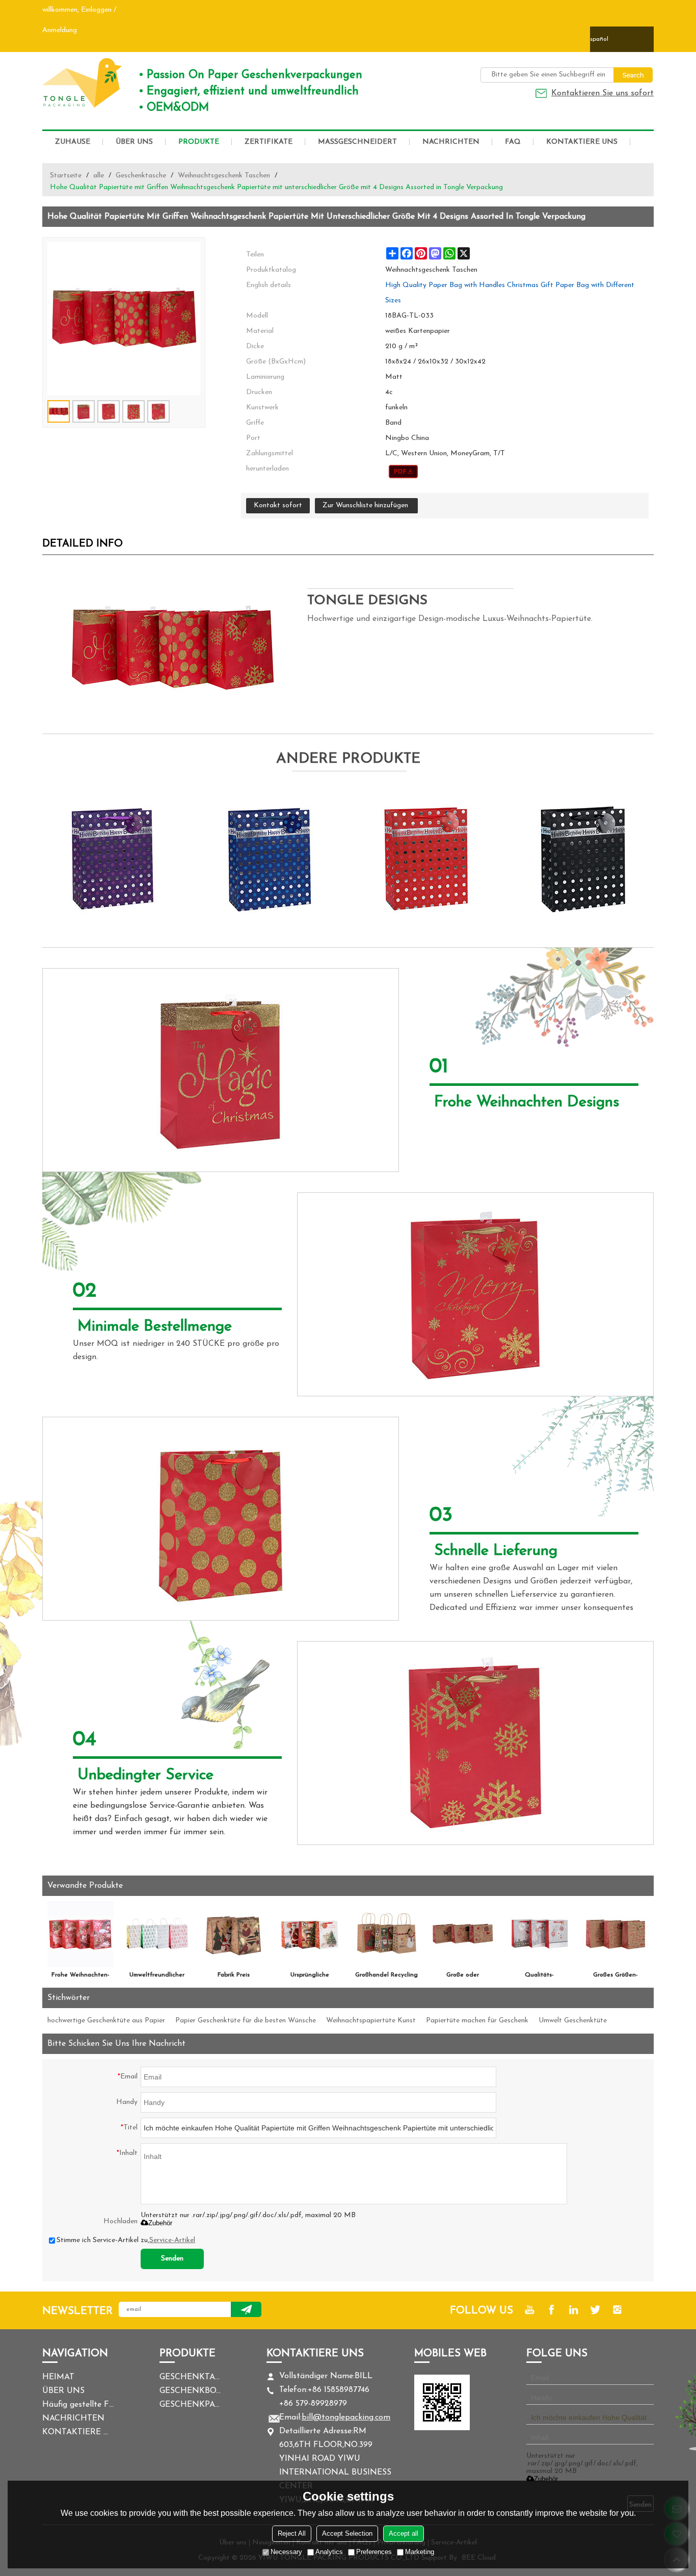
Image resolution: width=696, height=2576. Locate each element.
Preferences (374, 2552)
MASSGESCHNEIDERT (357, 142)
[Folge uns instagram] (617, 2310)
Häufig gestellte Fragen (78, 2405)
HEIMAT (58, 2377)
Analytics (329, 2552)
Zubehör (160, 2223)
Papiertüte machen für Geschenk (477, 2021)
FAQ (513, 142)
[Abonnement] (246, 2309)
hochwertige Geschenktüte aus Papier (106, 2021)
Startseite (66, 176)
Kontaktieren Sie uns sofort (603, 93)
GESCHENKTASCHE (190, 2377)
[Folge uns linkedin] (573, 2310)
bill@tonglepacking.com (346, 2417)
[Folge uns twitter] (595, 2310)
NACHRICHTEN (451, 142)
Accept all (404, 2533)
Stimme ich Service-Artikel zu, (126, 2240)
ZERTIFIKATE (269, 142)
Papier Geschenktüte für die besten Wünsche (246, 2021)
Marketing (420, 2552)
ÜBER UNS (134, 142)
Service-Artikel (172, 2240)
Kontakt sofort (278, 505)
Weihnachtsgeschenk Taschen (224, 176)
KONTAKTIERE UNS (582, 142)
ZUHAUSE (73, 142)
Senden (172, 2259)
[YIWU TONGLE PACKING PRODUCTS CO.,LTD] (83, 83)
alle (99, 176)
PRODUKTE (199, 142)
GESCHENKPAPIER (190, 2405)
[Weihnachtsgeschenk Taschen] (403, 472)
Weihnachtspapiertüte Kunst (371, 2021)
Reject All (292, 2533)
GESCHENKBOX (190, 2391)
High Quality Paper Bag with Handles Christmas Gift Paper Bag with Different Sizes (510, 293)
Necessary (286, 2552)
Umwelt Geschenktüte (573, 2021)
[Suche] (633, 75)
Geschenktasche (141, 176)
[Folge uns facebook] (552, 2310)
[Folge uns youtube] (530, 2310)
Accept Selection (347, 2533)
